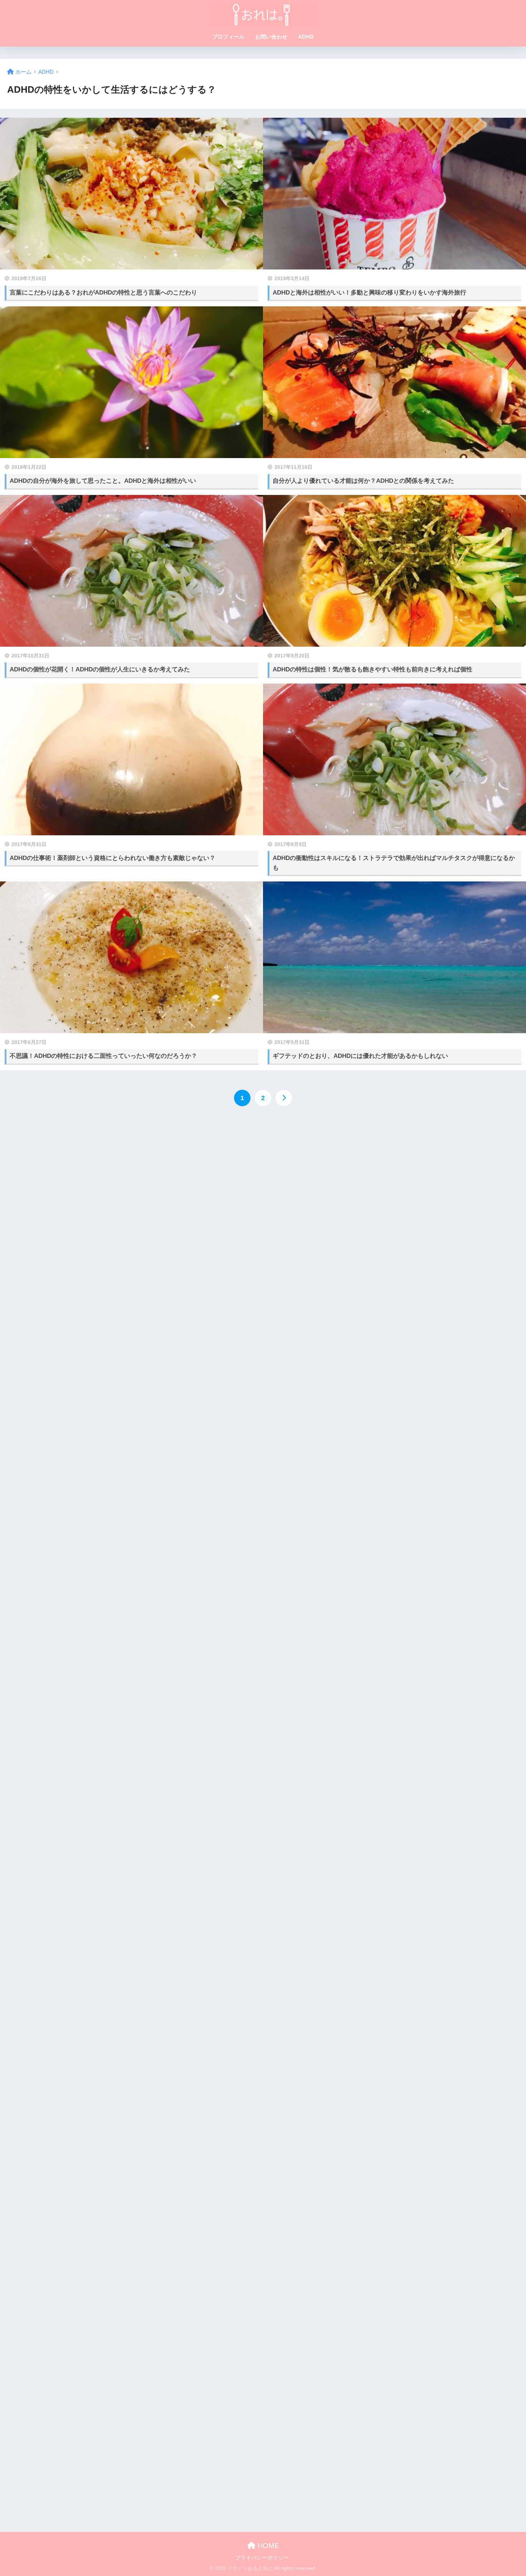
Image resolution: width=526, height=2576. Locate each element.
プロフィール (228, 37)
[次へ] (284, 1098)
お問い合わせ (271, 37)
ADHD (306, 37)
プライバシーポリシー (262, 2558)
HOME (267, 2546)
